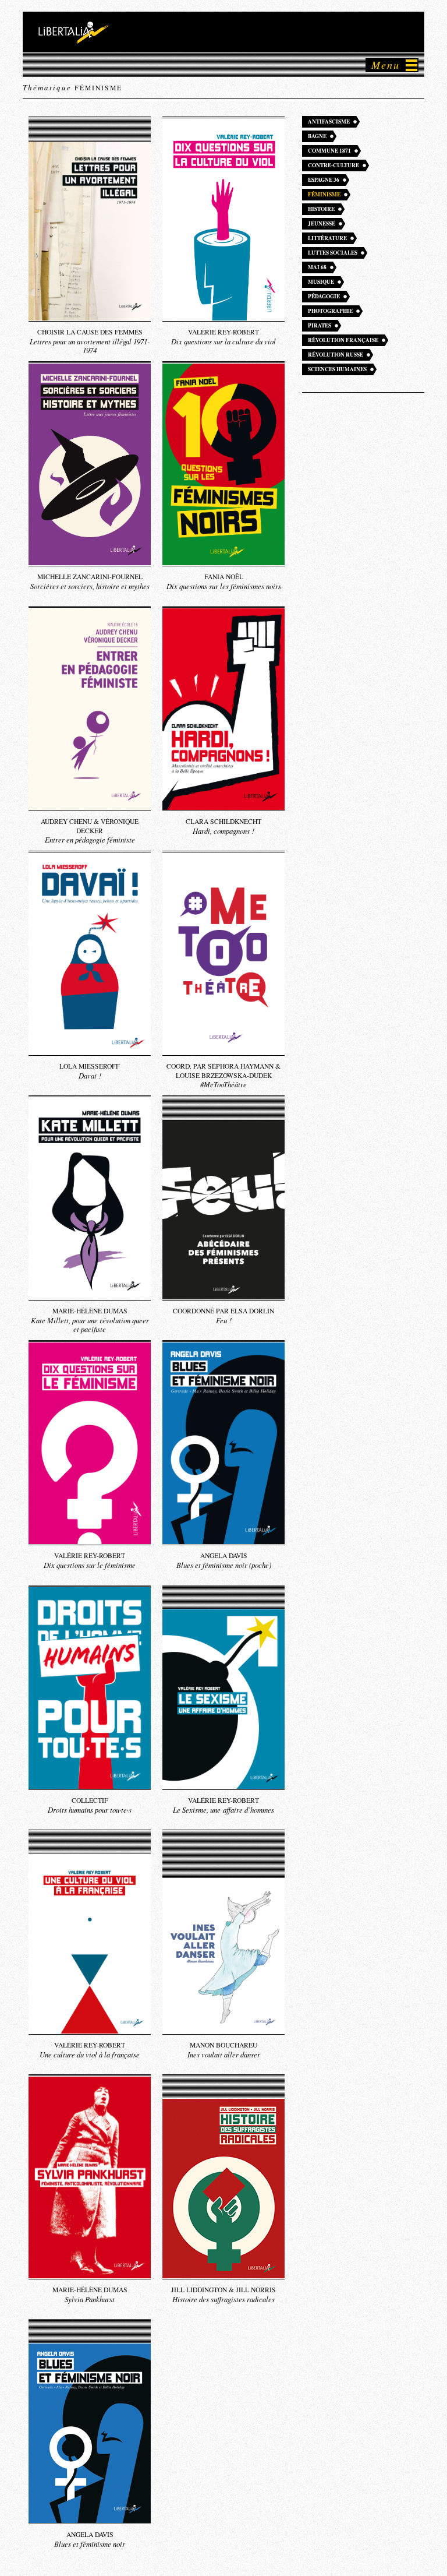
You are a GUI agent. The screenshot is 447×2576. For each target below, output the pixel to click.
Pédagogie (324, 296)
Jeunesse (322, 223)
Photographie (330, 311)
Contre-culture (334, 165)
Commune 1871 (329, 151)
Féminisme (324, 194)
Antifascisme (329, 121)
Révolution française (343, 340)
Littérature (327, 238)
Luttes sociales (333, 253)
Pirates (320, 325)
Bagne (317, 136)
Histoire (321, 209)
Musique (321, 282)
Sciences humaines (337, 369)
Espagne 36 (324, 180)
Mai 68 (317, 267)
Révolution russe (336, 355)
